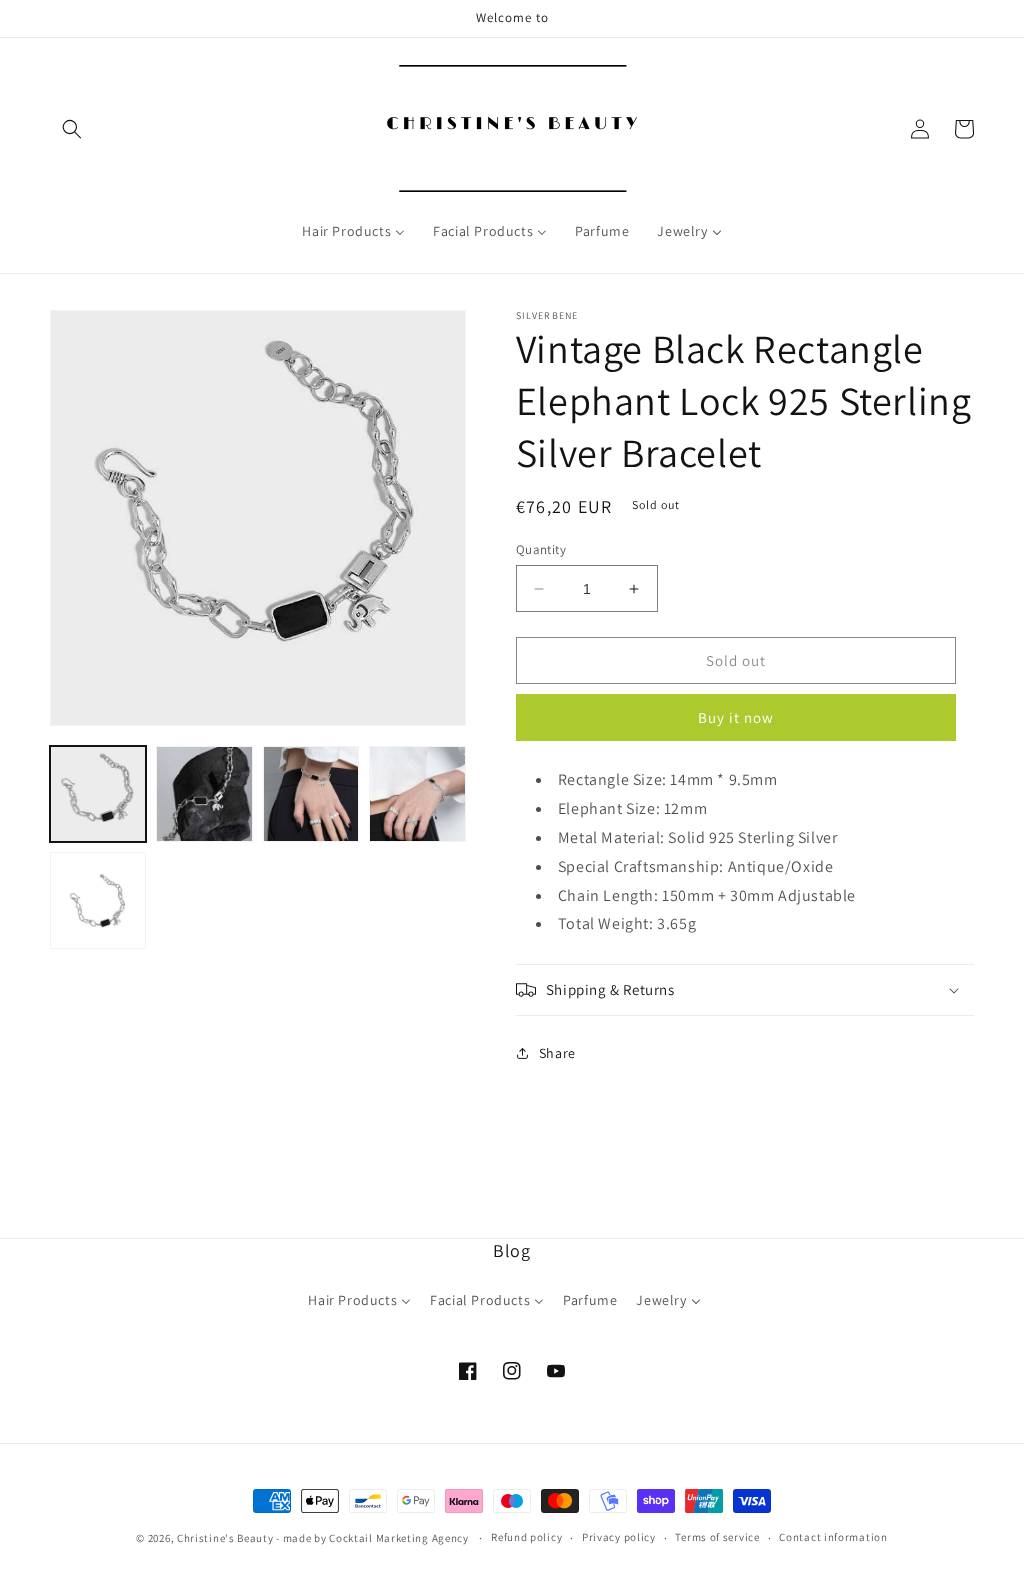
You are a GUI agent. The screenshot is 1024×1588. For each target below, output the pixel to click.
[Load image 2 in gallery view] (204, 794)
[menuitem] (353, 231)
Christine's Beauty (225, 1538)
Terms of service (717, 1537)
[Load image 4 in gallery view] (417, 794)
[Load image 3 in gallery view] (311, 794)
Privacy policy (619, 1537)
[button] (72, 129)
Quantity (541, 549)
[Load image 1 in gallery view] (98, 794)
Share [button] (557, 1053)
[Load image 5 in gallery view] (98, 900)
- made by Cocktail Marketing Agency (372, 1538)
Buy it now (736, 717)
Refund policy (526, 1537)
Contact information (833, 1537)
